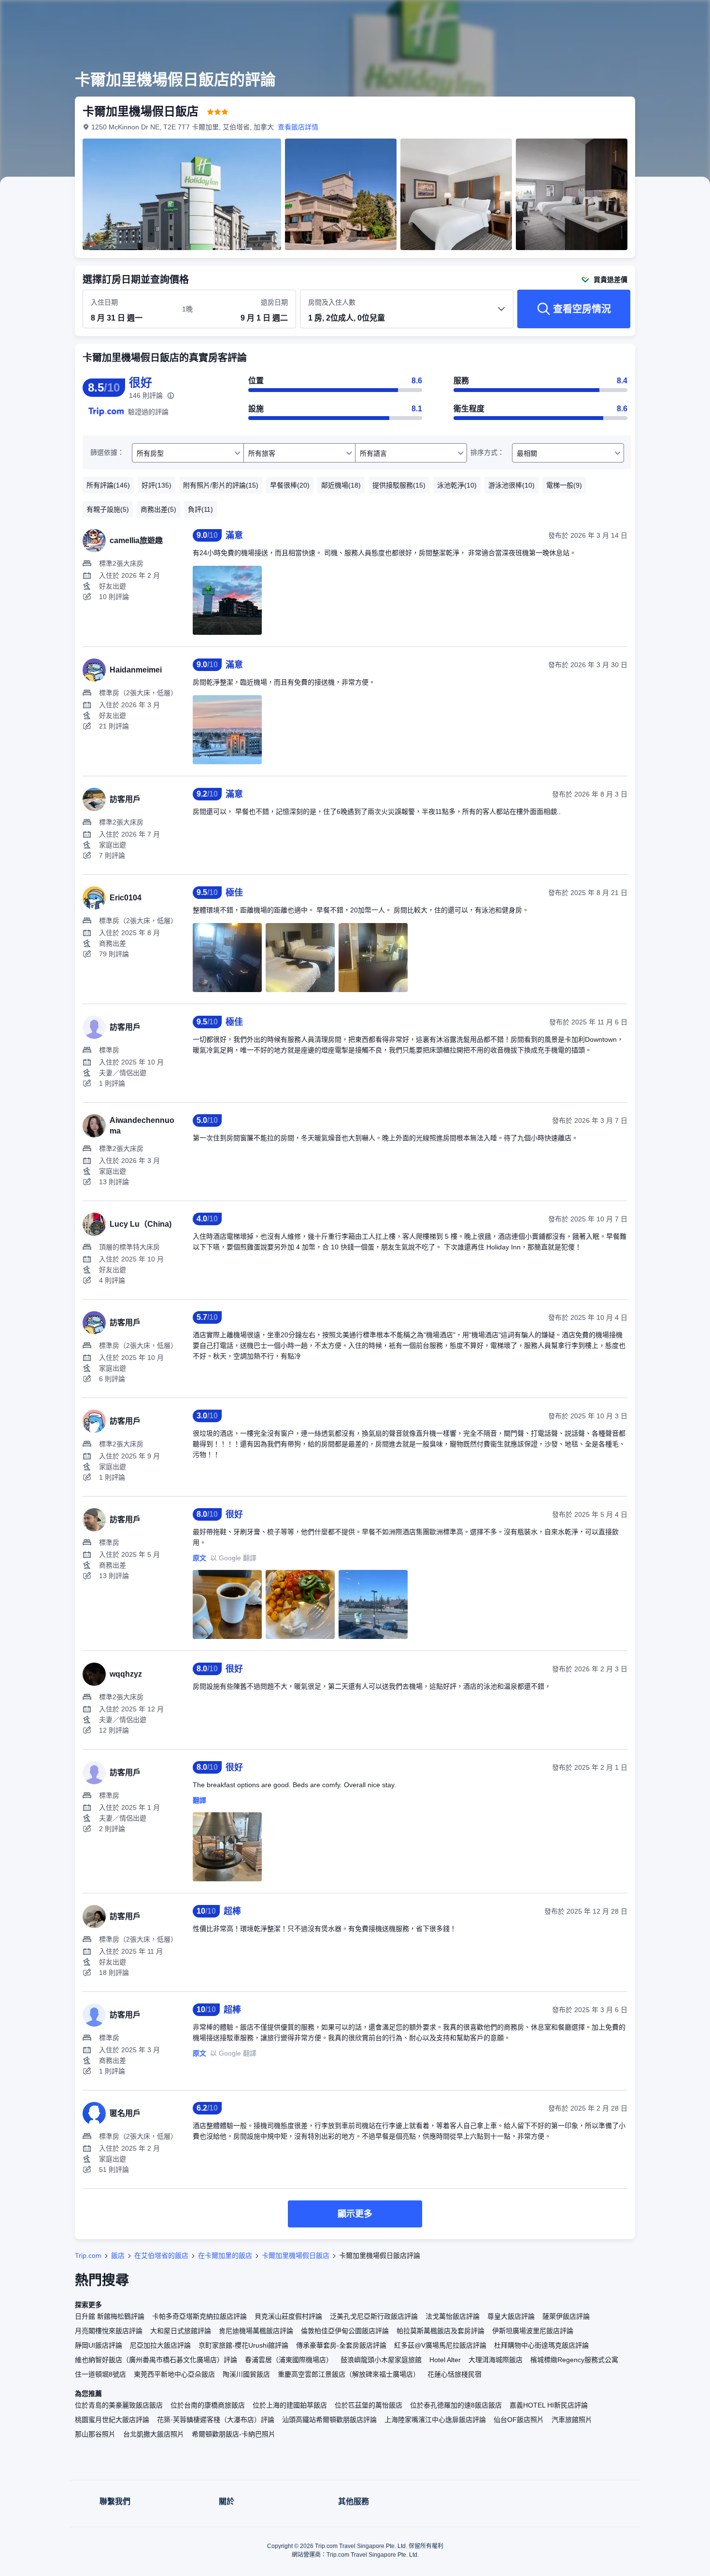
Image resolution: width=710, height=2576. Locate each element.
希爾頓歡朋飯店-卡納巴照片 (234, 2434)
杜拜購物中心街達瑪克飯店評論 (541, 2345)
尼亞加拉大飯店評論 (160, 2345)
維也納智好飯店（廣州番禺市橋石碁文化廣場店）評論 (156, 2360)
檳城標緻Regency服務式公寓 (574, 2360)
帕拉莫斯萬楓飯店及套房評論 (440, 2331)
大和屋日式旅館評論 (181, 2331)
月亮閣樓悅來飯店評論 (109, 2331)
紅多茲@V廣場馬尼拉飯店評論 (440, 2345)
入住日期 (104, 302)
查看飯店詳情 (298, 127)
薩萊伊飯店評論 (566, 2316)
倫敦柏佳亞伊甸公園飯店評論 (345, 2331)
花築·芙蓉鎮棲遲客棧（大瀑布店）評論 (216, 2420)
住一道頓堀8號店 (100, 2374)
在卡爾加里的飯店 (225, 2255)
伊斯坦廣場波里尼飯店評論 (533, 2331)
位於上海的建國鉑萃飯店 (290, 2405)
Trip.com (88, 2255)
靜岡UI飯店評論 (99, 2345)
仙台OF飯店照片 (519, 2420)
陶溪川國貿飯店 (246, 2374)
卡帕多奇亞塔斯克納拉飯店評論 (199, 2316)
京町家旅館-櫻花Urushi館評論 (243, 2345)
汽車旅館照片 (572, 2420)
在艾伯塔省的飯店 (161, 2255)
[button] (645, 16)
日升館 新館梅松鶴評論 (110, 2316)
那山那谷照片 (95, 2434)
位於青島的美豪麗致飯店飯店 (119, 2405)
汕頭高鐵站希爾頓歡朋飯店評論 (329, 2420)
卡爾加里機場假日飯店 (296, 2255)
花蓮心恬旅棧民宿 (454, 2374)
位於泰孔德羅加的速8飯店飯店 (456, 2405)
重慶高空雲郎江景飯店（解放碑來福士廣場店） (349, 2374)
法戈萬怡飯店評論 (453, 2316)
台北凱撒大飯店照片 (154, 2434)
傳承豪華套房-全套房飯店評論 (341, 2345)
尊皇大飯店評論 (511, 2316)
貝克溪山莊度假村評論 (288, 2316)
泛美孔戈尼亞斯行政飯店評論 (374, 2316)
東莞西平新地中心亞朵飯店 (174, 2374)
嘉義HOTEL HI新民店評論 (549, 2405)
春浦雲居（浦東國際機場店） (289, 2360)
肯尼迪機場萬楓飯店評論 (256, 2331)
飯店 (118, 2255)
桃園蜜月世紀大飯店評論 (112, 2420)
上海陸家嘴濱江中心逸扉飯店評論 (435, 2420)
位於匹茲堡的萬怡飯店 (369, 2405)
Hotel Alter (445, 2360)
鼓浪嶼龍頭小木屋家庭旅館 (381, 2360)
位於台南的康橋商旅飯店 (208, 2405)
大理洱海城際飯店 (496, 2360)
